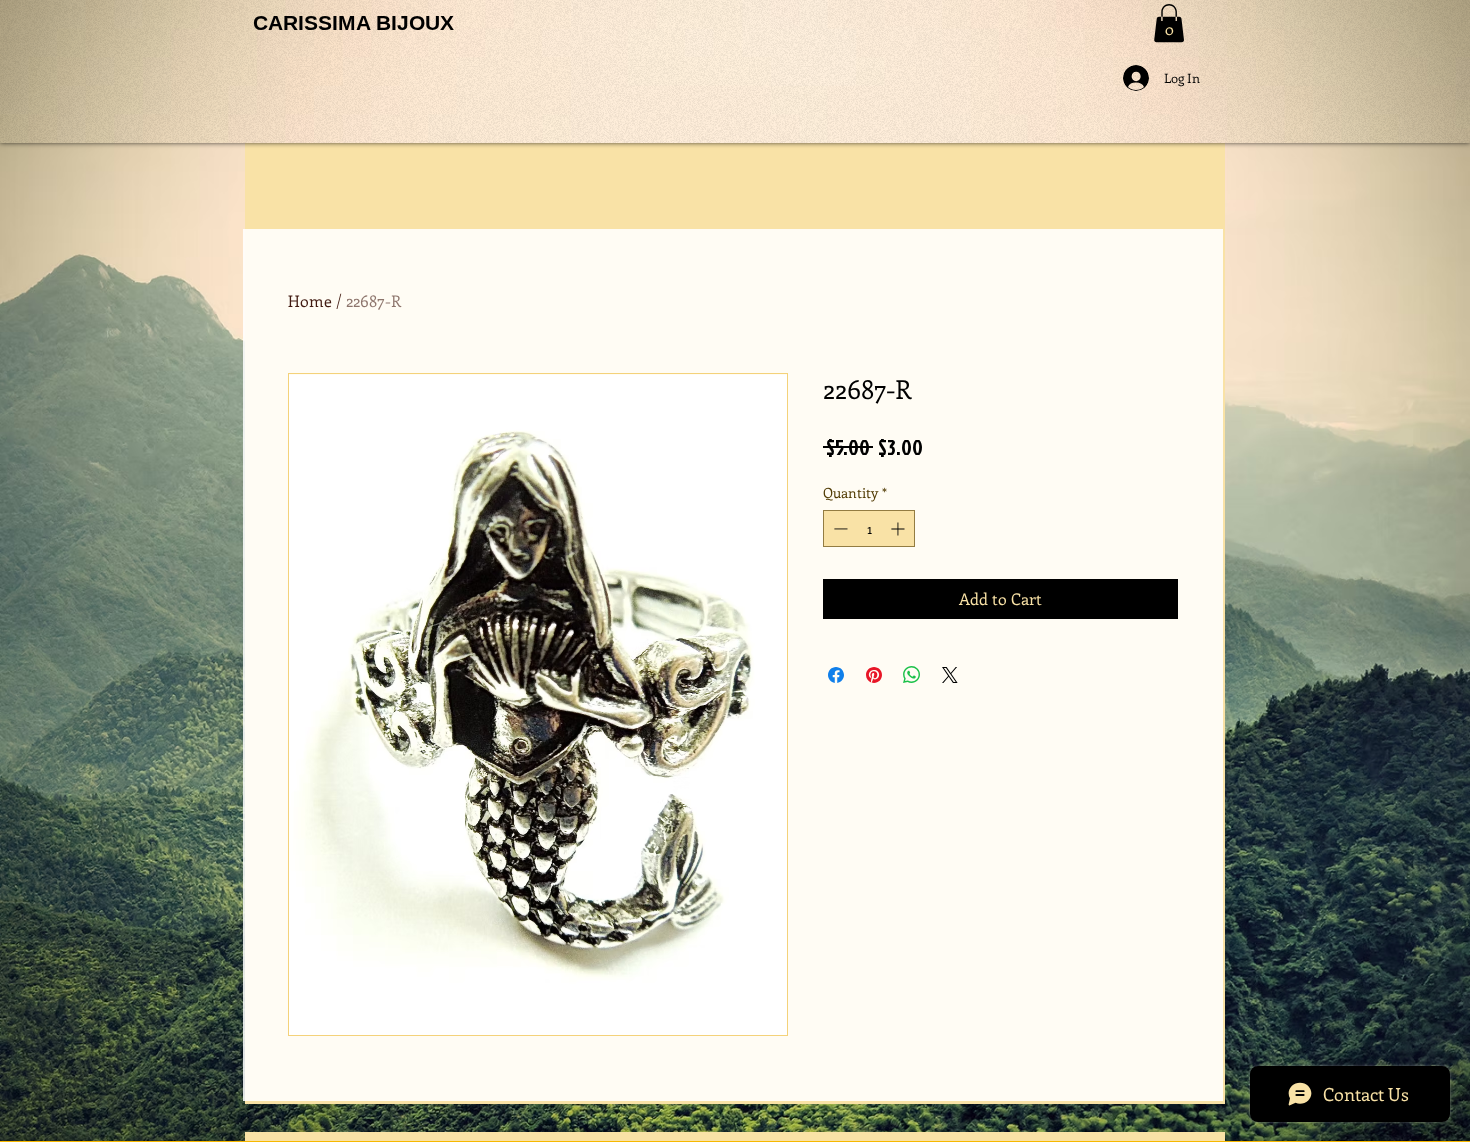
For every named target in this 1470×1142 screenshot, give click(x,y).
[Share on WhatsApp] (912, 675)
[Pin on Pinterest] (874, 675)
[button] (1169, 23)
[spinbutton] (869, 528)
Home (310, 300)
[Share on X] (950, 675)
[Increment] (899, 528)
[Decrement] (838, 528)
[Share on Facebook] (836, 675)
